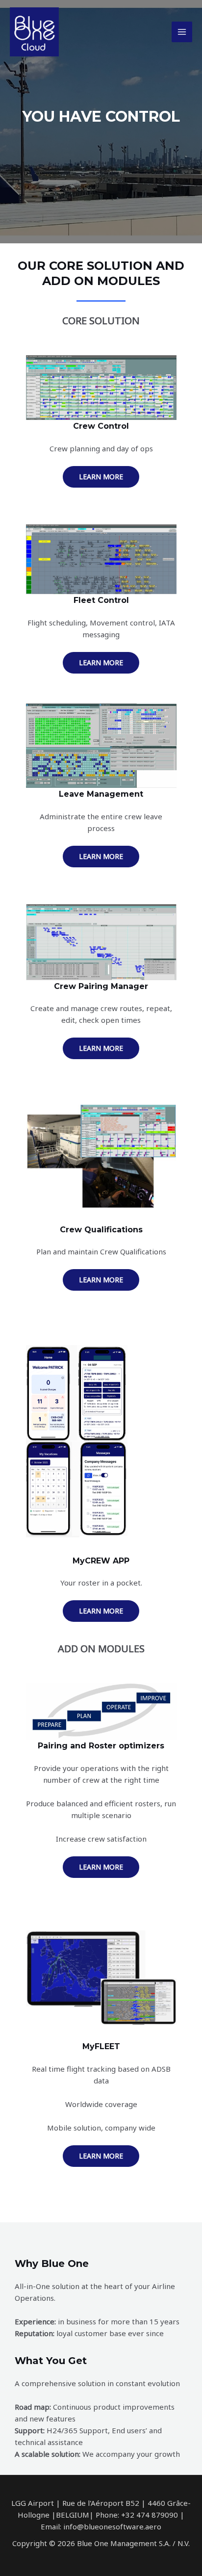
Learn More (101, 477)
